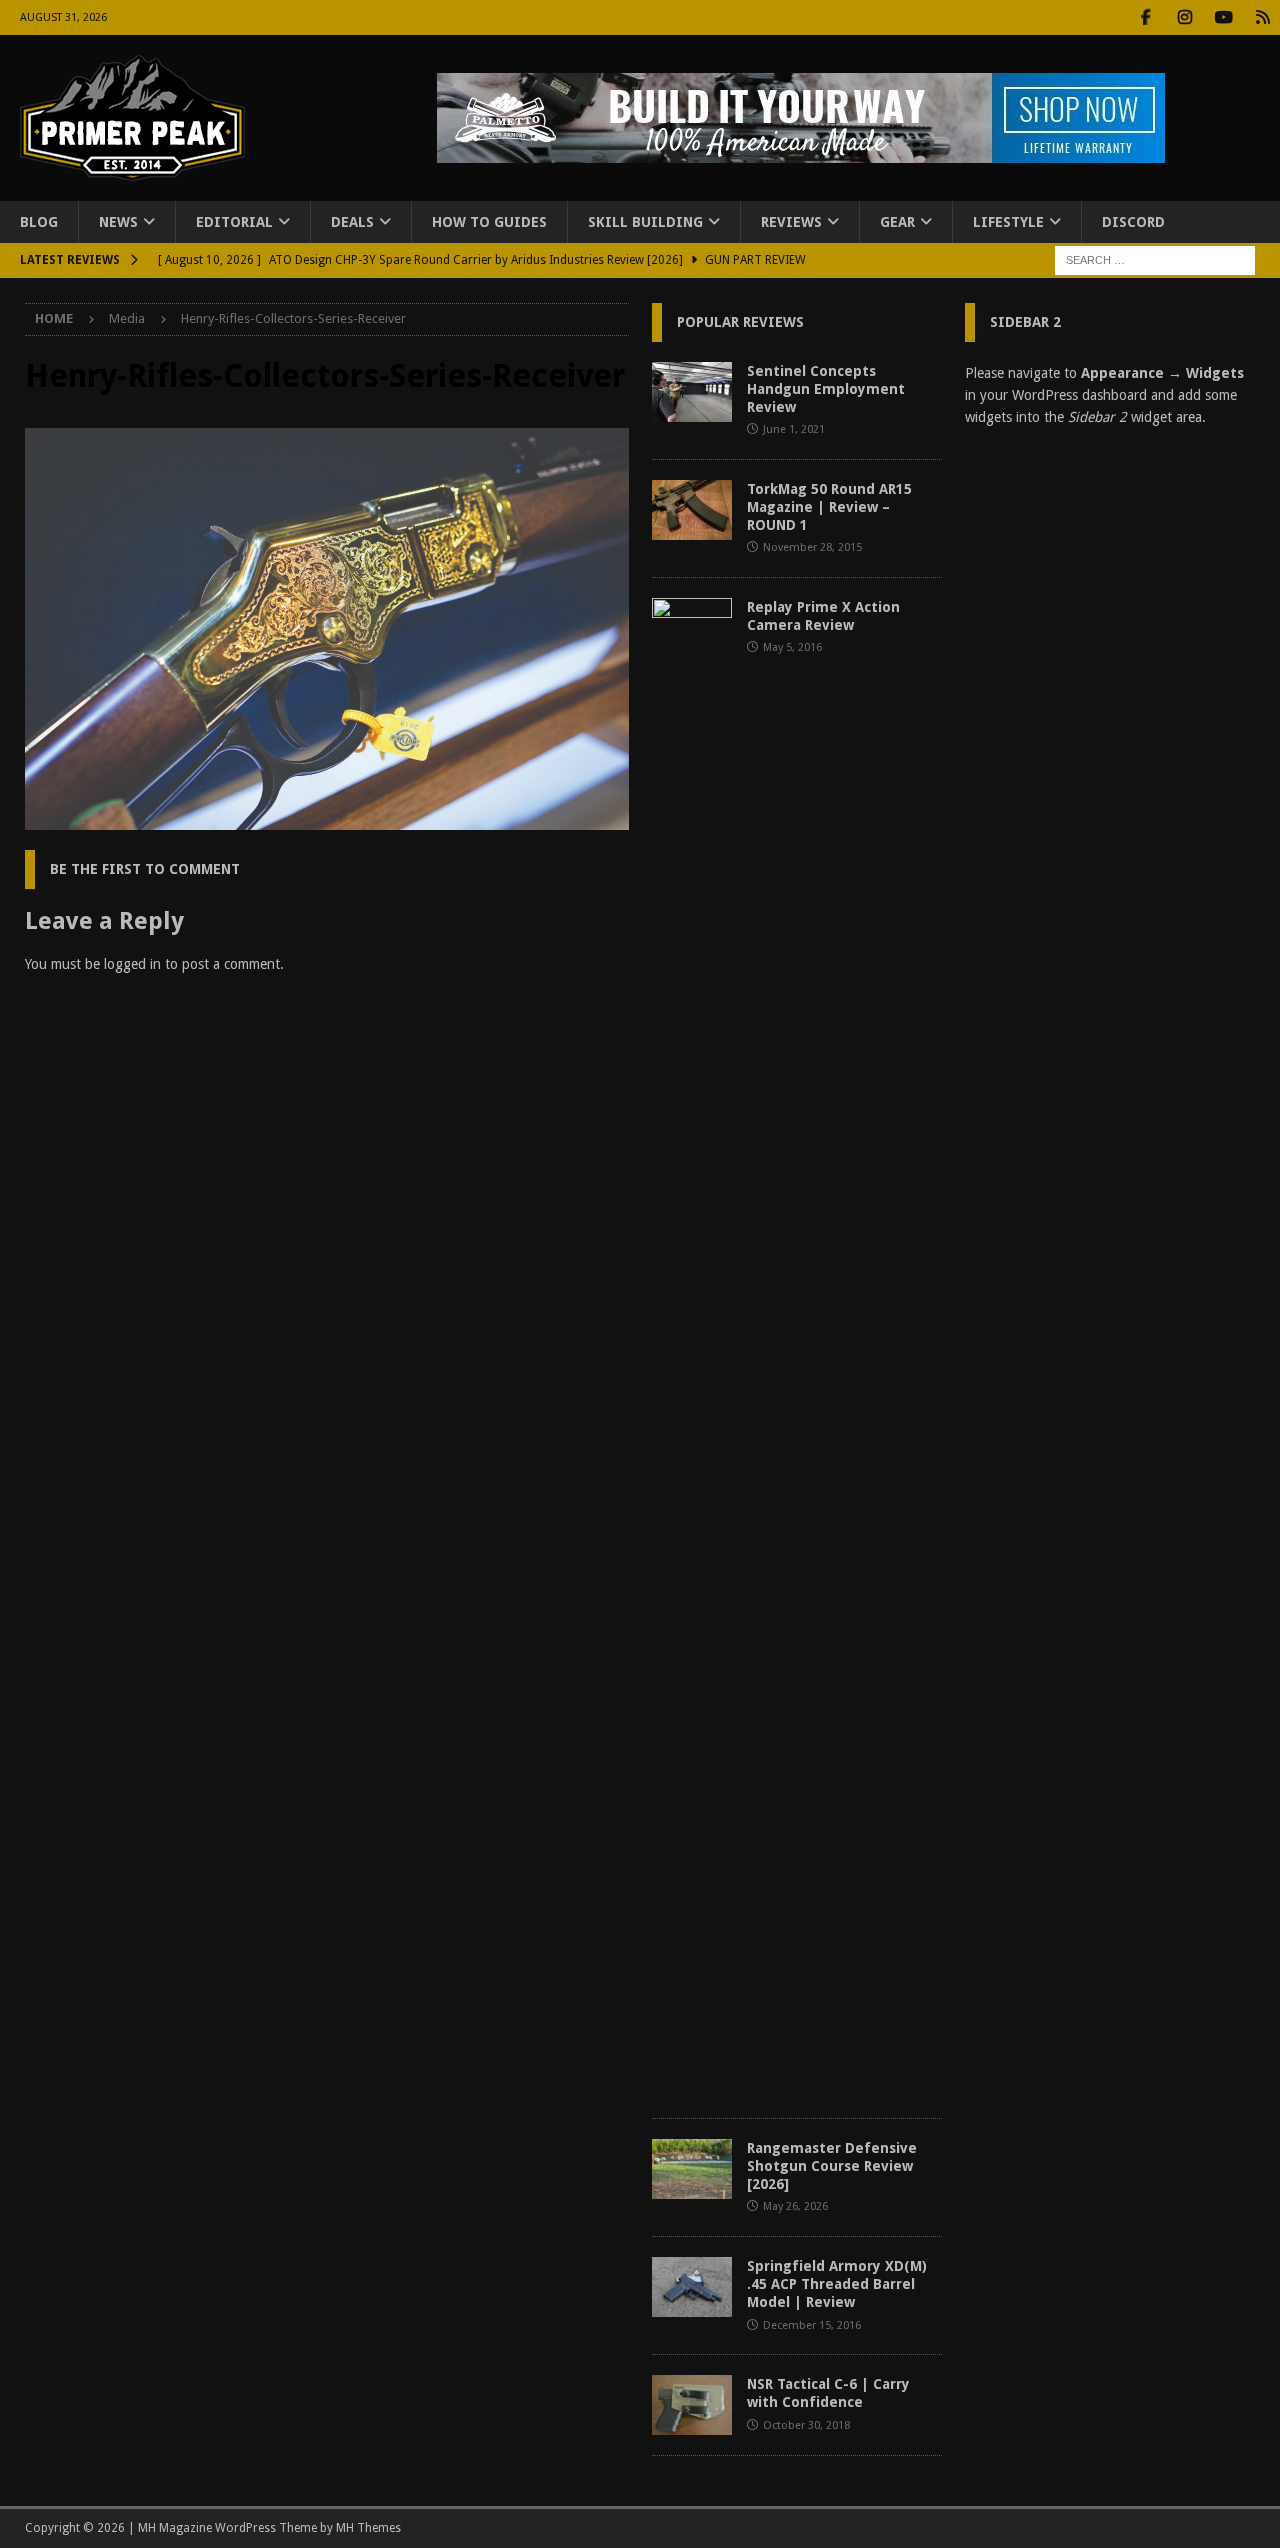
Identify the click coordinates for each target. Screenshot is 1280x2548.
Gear (897, 222)
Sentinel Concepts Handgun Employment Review (826, 389)
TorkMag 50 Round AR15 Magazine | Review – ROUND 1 (829, 507)
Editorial (234, 222)
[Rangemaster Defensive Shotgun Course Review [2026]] (692, 2169)
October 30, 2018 (806, 2425)
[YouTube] (1223, 17)
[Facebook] (1145, 17)
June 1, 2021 (794, 429)
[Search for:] (1155, 260)
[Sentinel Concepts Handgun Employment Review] (692, 392)
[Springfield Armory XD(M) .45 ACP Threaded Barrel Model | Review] (692, 2287)
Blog (39, 222)
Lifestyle (1008, 222)
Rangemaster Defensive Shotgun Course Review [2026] (832, 2166)
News (118, 222)
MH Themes (368, 2528)
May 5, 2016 (792, 647)
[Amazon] (1262, 17)
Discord (1133, 222)
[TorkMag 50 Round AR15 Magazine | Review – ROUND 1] (692, 510)
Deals (352, 222)
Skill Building (645, 222)
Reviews (791, 222)
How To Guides (489, 222)
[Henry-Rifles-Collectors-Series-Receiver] (327, 819)
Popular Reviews (740, 322)
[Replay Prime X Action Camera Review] (692, 1348)
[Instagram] (1184, 17)
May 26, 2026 (795, 2206)
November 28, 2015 (812, 547)
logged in (132, 964)
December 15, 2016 (812, 2325)
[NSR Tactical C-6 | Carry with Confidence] (692, 2405)
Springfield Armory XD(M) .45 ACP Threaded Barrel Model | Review (837, 2284)
